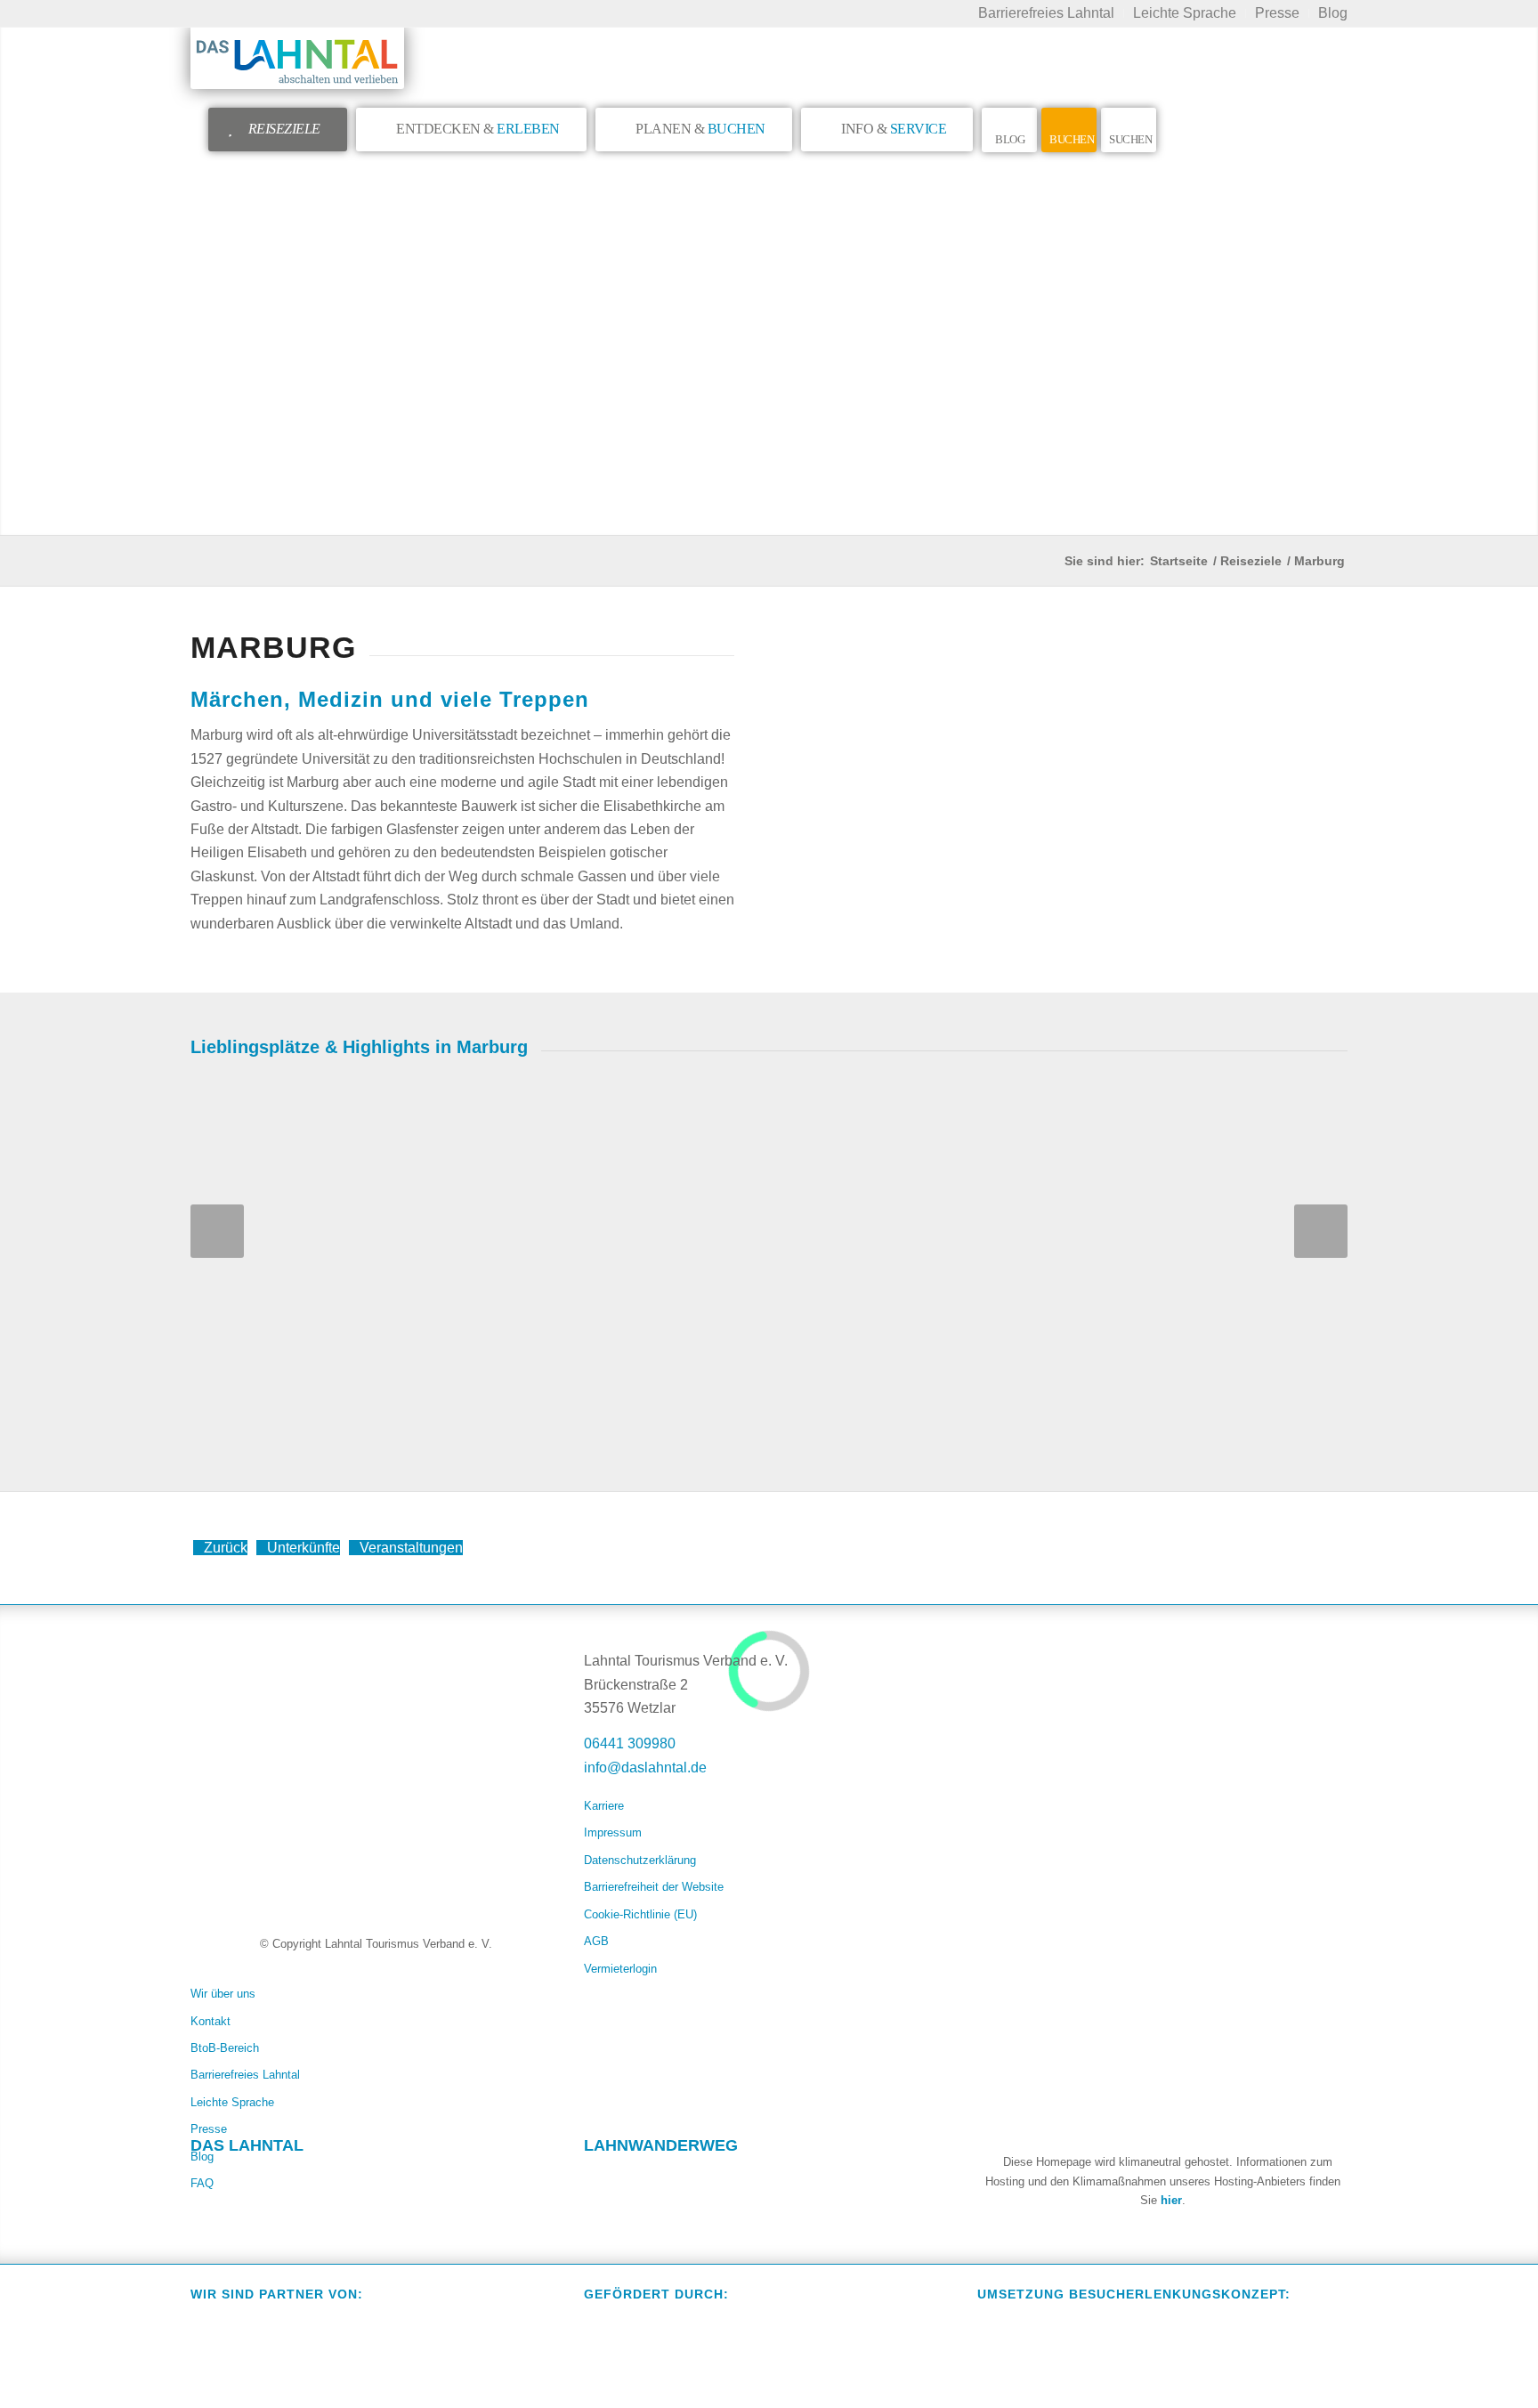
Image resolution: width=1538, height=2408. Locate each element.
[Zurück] (217, 1231)
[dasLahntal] (297, 58)
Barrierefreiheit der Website (654, 1887)
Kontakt (210, 2021)
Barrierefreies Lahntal (245, 2075)
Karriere (604, 1806)
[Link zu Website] (701, 2179)
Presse (209, 2129)
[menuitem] (1047, 13)
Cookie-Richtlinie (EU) (640, 1914)
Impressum (613, 1832)
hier (1171, 2200)
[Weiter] (1321, 1231)
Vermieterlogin (620, 1969)
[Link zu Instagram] (256, 2179)
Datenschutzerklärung (640, 1860)
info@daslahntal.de (645, 1767)
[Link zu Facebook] (205, 2179)
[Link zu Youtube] (308, 2179)
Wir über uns (223, 1994)
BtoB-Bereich (225, 2048)
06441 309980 (630, 1743)
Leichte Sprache (232, 2102)
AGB (596, 1941)
